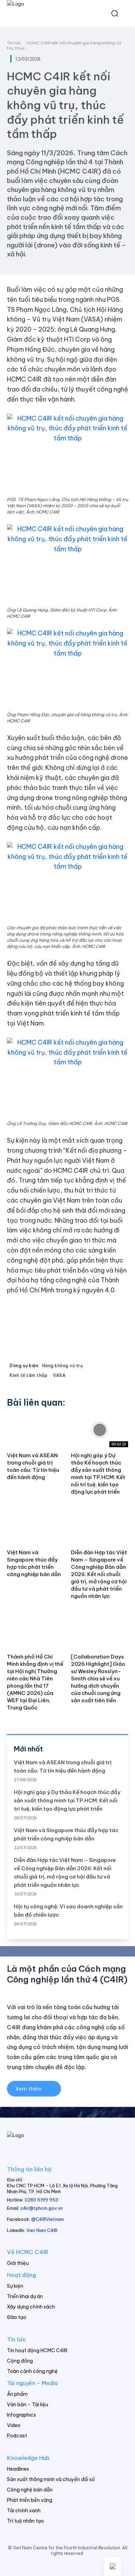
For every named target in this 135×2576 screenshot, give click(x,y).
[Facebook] (46, 2565)
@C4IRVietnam (48, 2219)
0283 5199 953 (41, 2200)
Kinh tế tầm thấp (29, 1375)
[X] (75, 2565)
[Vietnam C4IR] (67, 2144)
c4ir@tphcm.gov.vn (42, 2208)
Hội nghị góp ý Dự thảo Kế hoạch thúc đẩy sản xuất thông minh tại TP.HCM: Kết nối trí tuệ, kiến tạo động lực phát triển (67, 1800)
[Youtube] (89, 2565)
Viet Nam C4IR (42, 2230)
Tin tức (14, 43)
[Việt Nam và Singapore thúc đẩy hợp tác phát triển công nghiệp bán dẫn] (35, 1527)
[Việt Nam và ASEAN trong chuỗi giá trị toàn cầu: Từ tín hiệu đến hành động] (35, 1430)
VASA (59, 1375)
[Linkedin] (60, 2565)
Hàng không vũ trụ (63, 1366)
